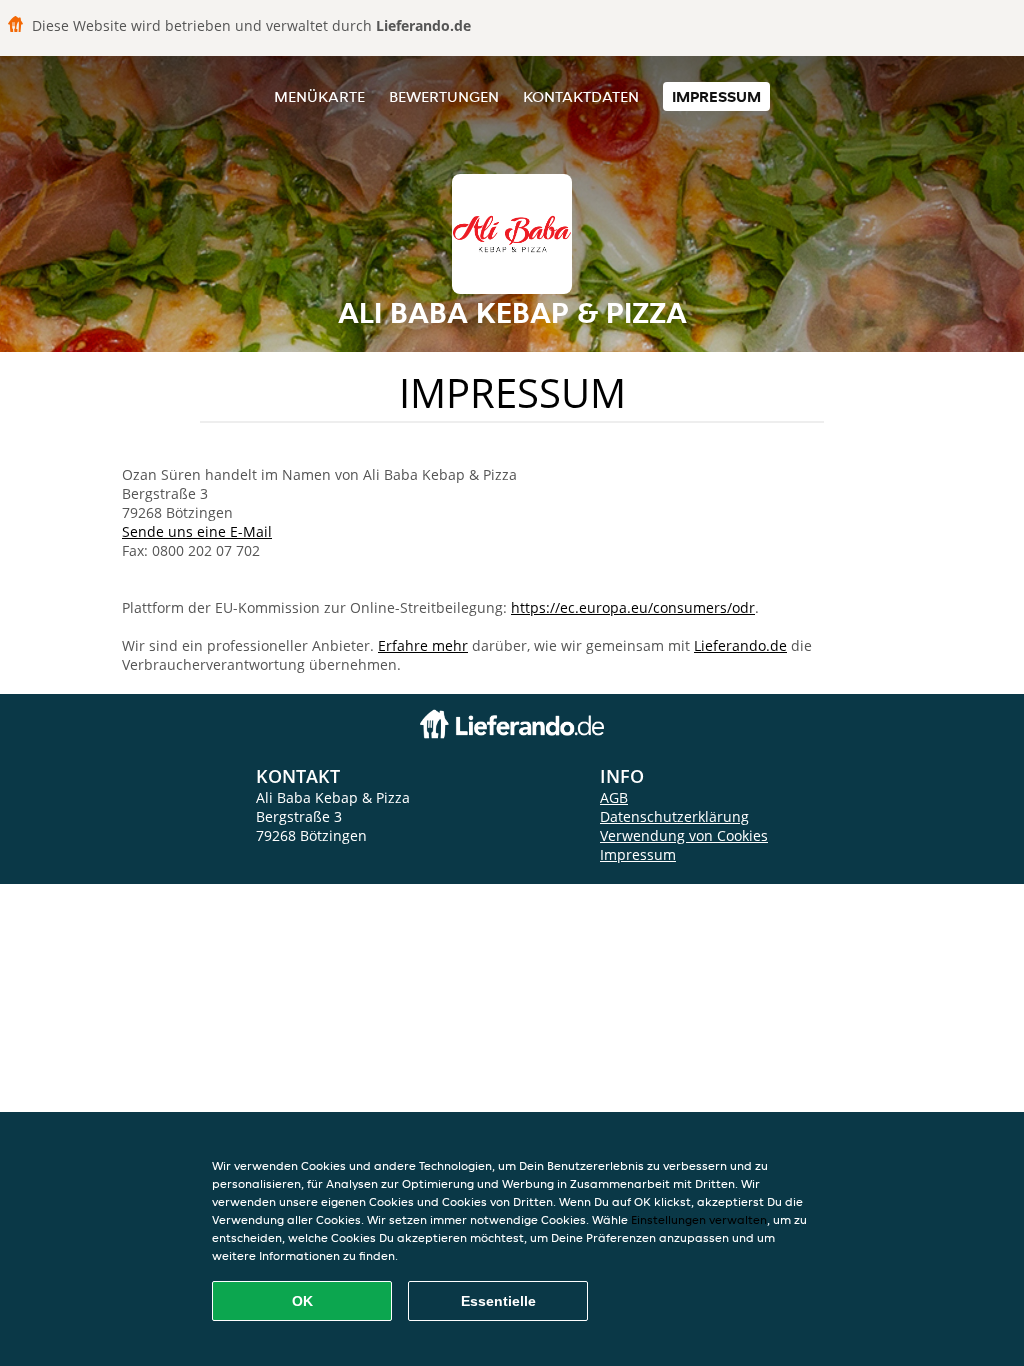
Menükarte (319, 96)
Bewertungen (444, 96)
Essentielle (498, 1301)
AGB (614, 797)
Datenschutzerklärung (674, 816)
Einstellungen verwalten (699, 1219)
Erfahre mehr (423, 645)
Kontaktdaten (581, 96)
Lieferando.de (740, 645)
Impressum (716, 96)
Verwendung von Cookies (684, 835)
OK (302, 1301)
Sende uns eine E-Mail (197, 531)
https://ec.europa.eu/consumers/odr (633, 607)
